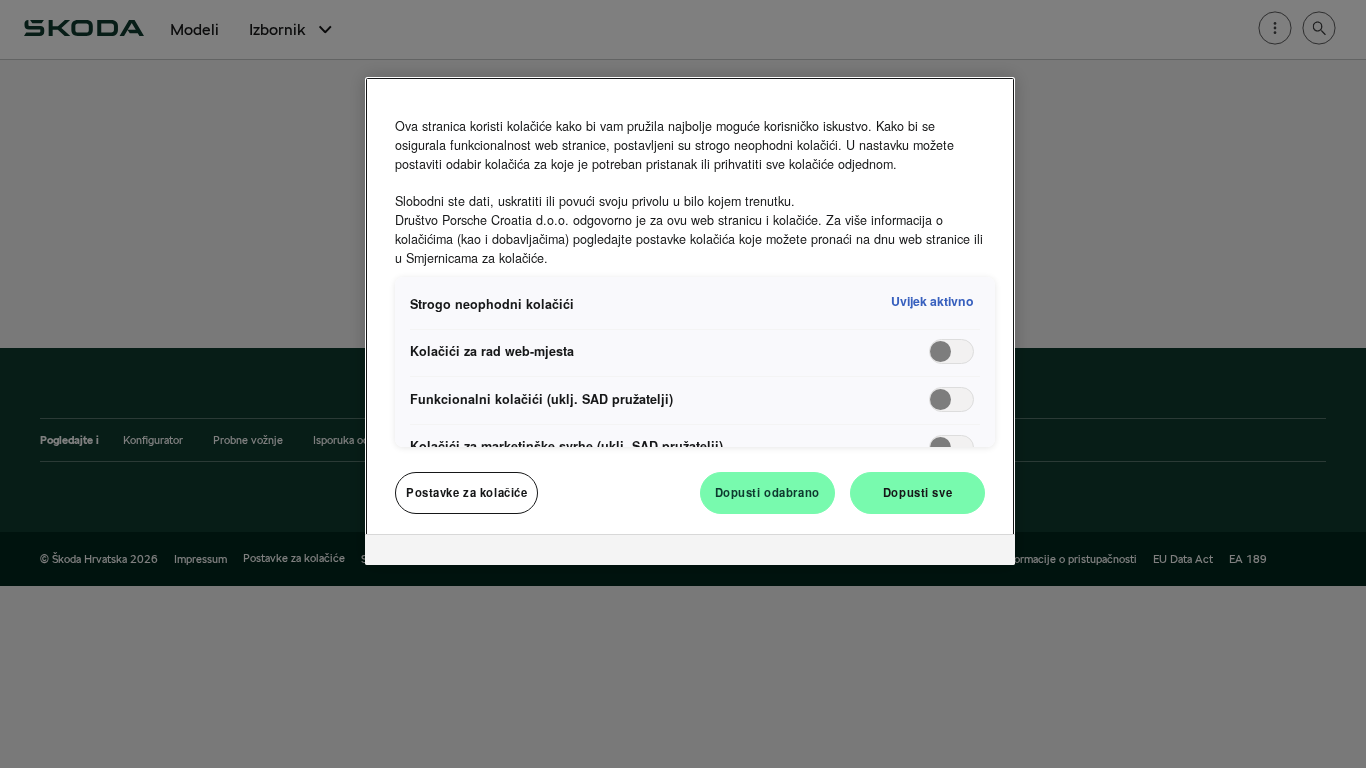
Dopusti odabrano (767, 492)
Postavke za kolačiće (466, 492)
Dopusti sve (917, 492)
